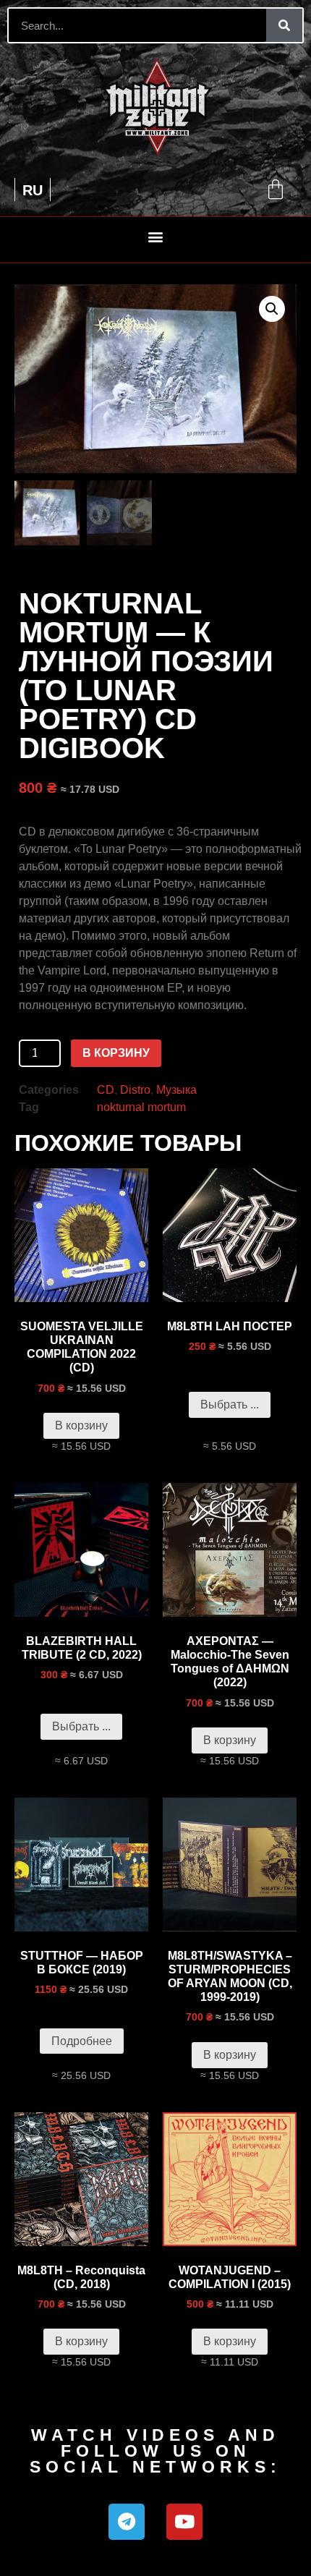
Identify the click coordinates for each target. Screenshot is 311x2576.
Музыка (176, 1090)
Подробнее (82, 2041)
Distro (135, 1090)
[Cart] (276, 190)
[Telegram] (127, 2522)
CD (106, 1090)
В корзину (116, 1053)
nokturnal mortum (141, 1107)
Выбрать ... (230, 1404)
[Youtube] (184, 2522)
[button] (156, 236)
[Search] (284, 25)
